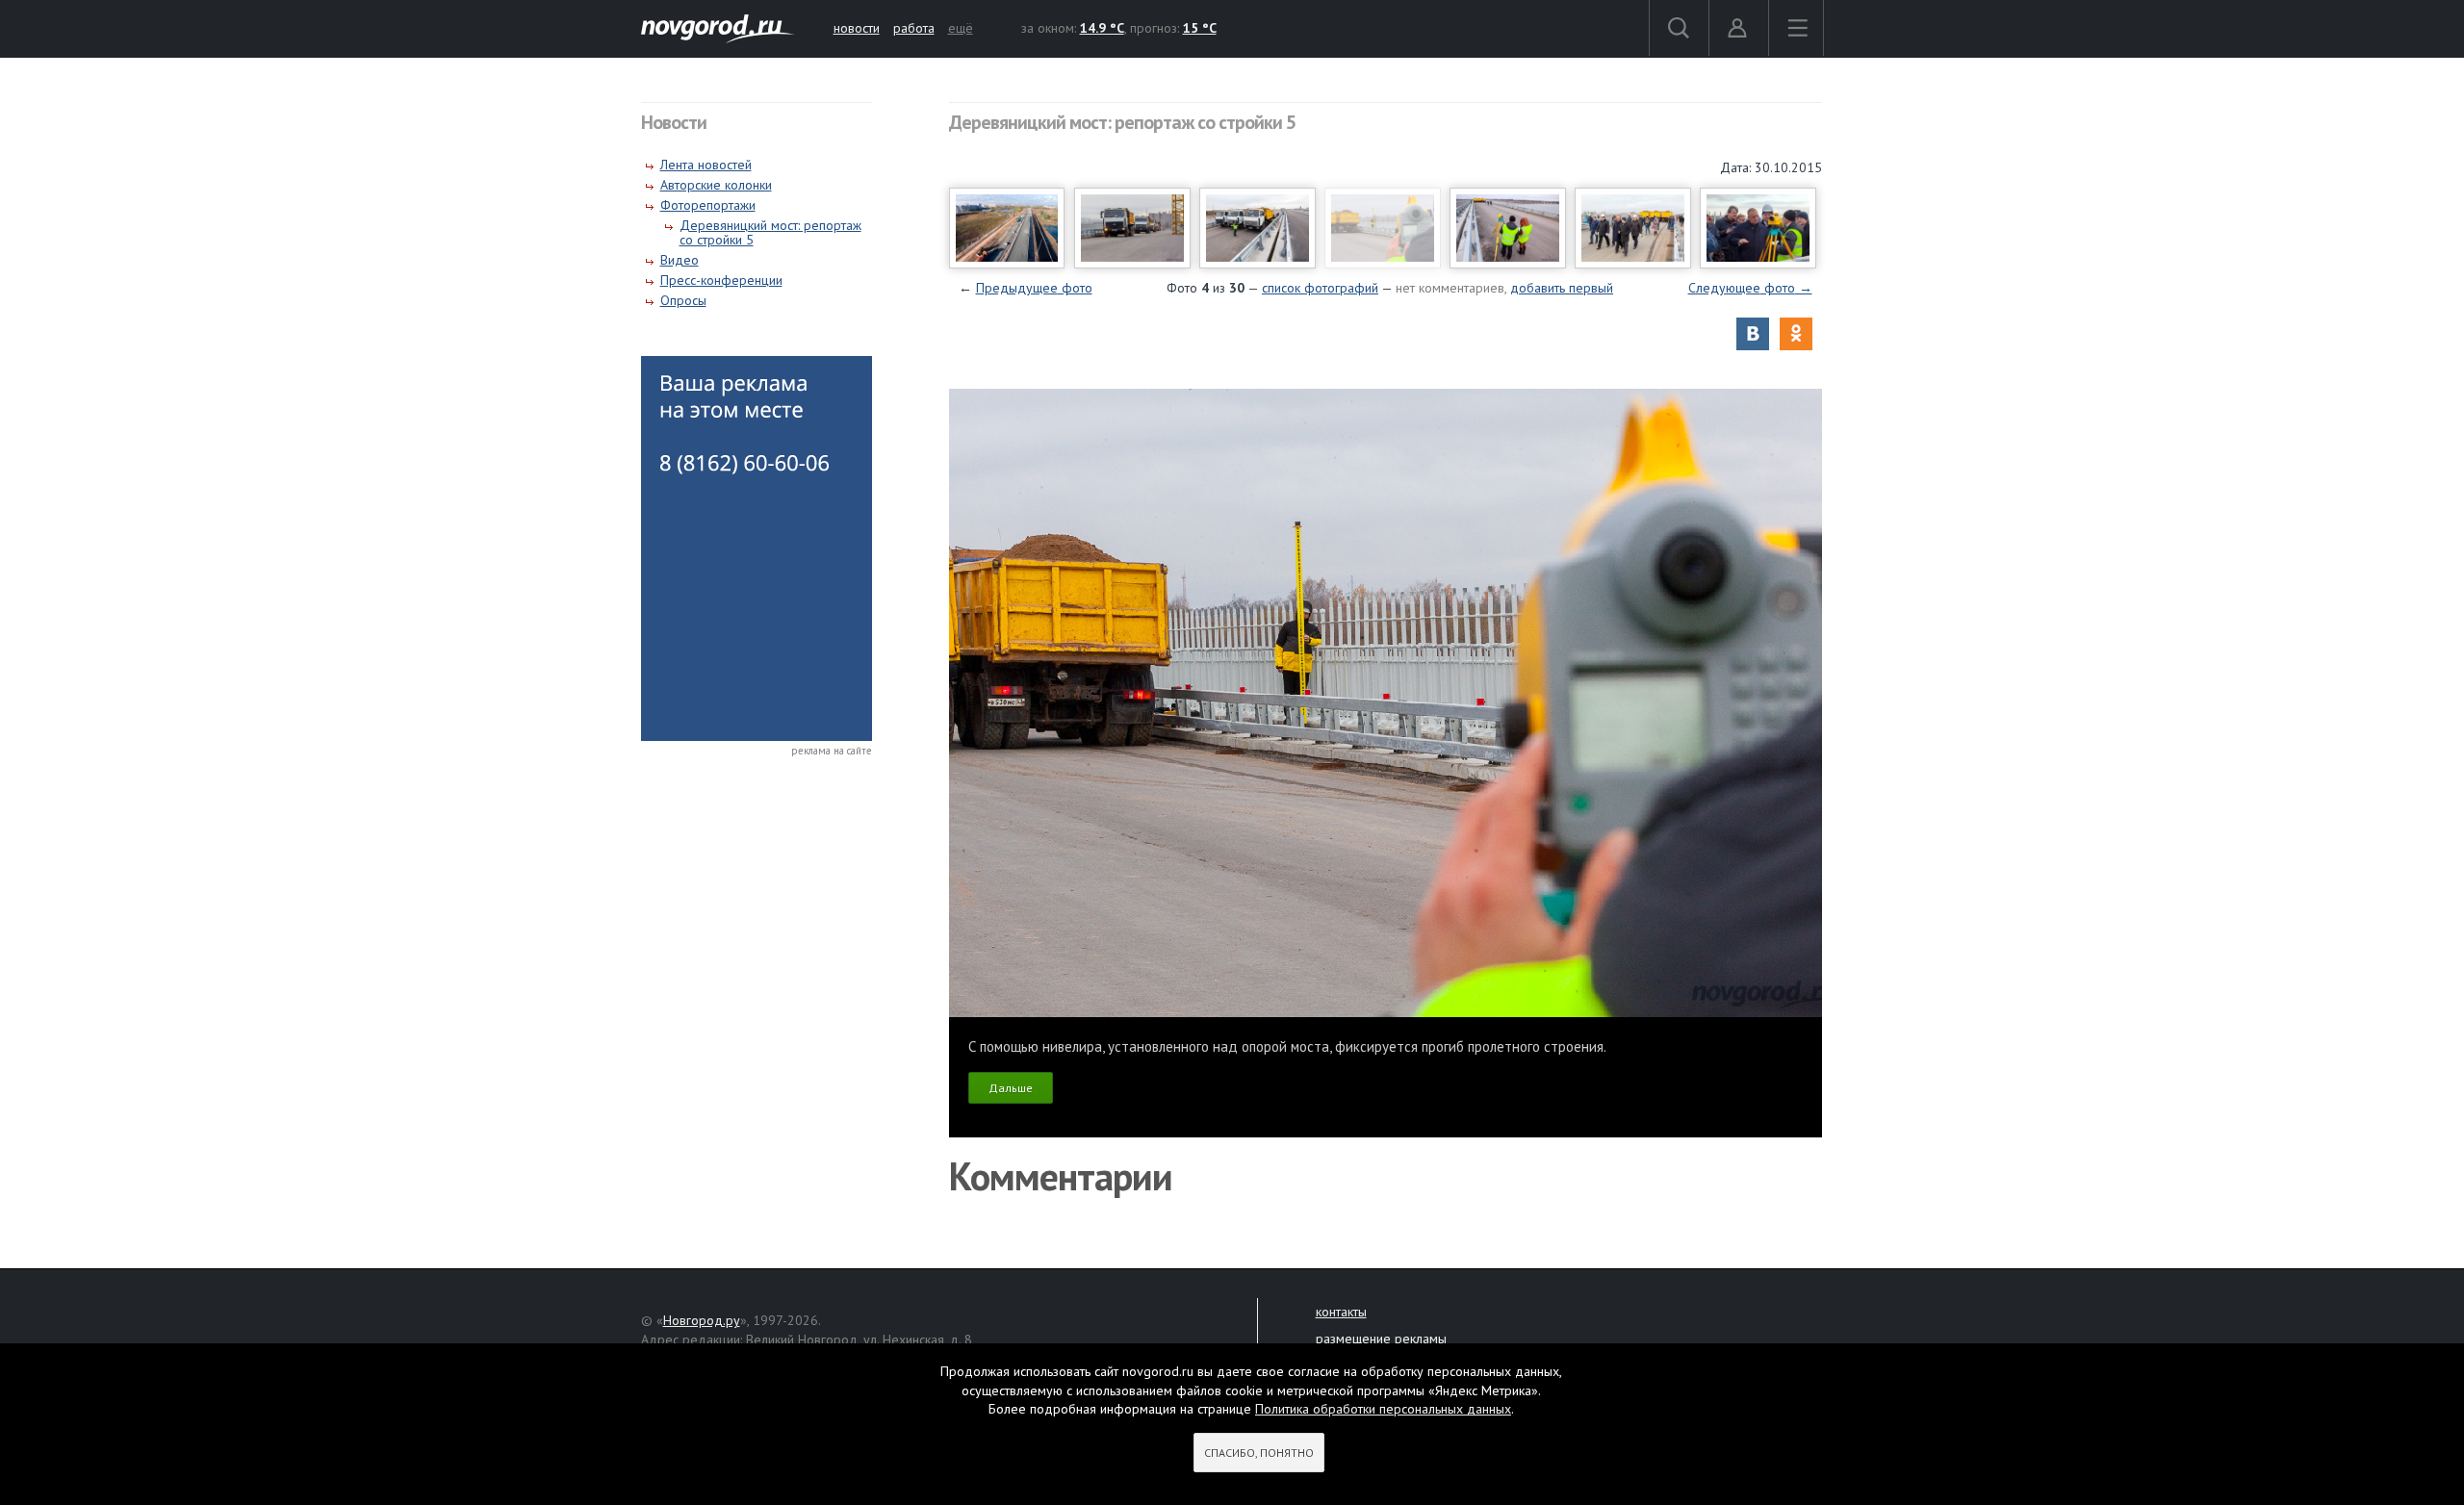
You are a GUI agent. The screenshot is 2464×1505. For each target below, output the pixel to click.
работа (914, 28)
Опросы (683, 300)
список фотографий (1320, 288)
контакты (1341, 1312)
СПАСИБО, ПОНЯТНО (1259, 1453)
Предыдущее (1034, 288)
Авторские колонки (716, 185)
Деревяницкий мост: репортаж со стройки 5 (770, 232)
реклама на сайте (832, 751)
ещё (961, 28)
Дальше (1011, 1088)
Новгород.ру (702, 1320)
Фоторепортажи (708, 205)
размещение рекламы (1381, 1339)
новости (857, 28)
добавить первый (1562, 288)
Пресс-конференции (721, 280)
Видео (680, 260)
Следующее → (1750, 288)
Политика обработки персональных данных (1383, 1409)
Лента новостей (706, 165)
